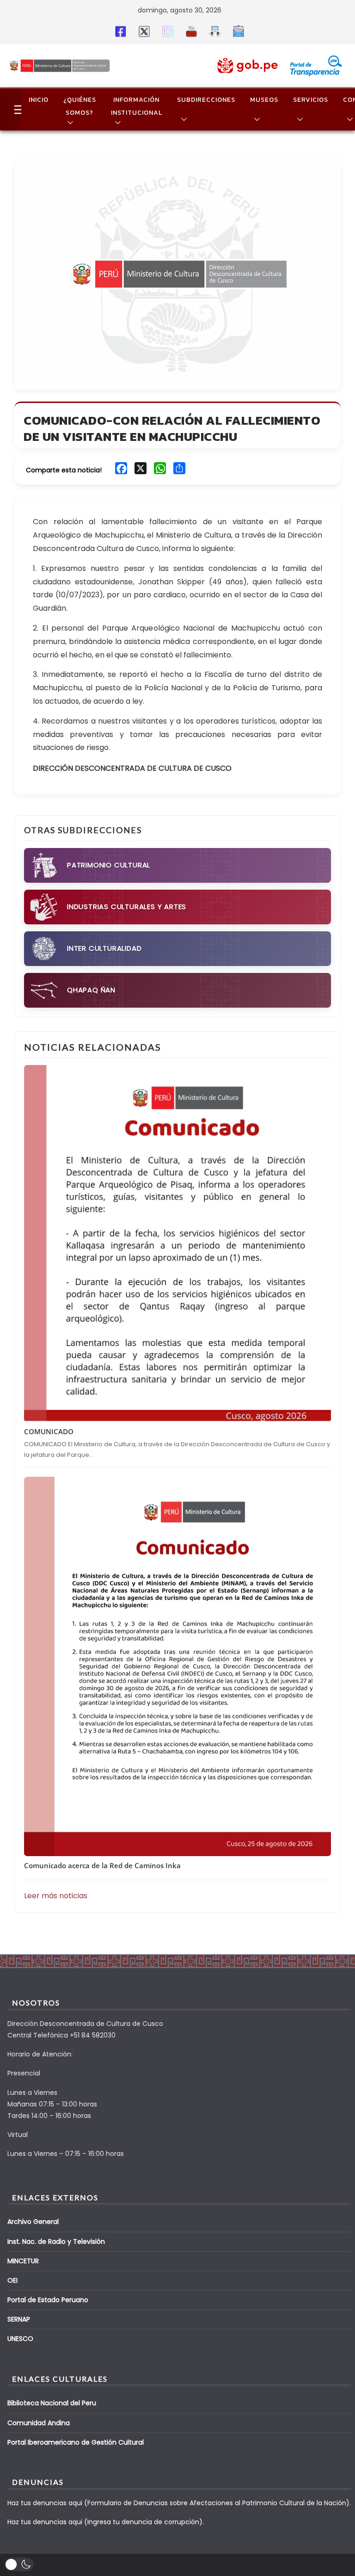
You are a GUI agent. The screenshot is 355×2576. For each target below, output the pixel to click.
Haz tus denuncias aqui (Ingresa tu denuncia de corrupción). (106, 2522)
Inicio (39, 100)
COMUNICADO (49, 1431)
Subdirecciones (206, 100)
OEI (12, 2280)
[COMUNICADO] (177, 1244)
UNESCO (20, 2339)
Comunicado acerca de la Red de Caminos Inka (102, 1865)
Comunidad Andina (39, 2423)
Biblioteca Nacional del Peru (52, 2403)
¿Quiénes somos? (80, 106)
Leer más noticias (56, 1896)
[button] (68, 123)
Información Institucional (137, 106)
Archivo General (33, 2222)
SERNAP (19, 2319)
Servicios (311, 100)
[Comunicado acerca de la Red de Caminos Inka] (177, 1666)
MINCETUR (23, 2261)
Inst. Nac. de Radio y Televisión (56, 2242)
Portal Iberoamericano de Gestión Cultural (76, 2442)
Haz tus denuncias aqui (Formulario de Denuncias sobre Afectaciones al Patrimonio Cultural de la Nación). (179, 2503)
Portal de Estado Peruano (48, 2300)
